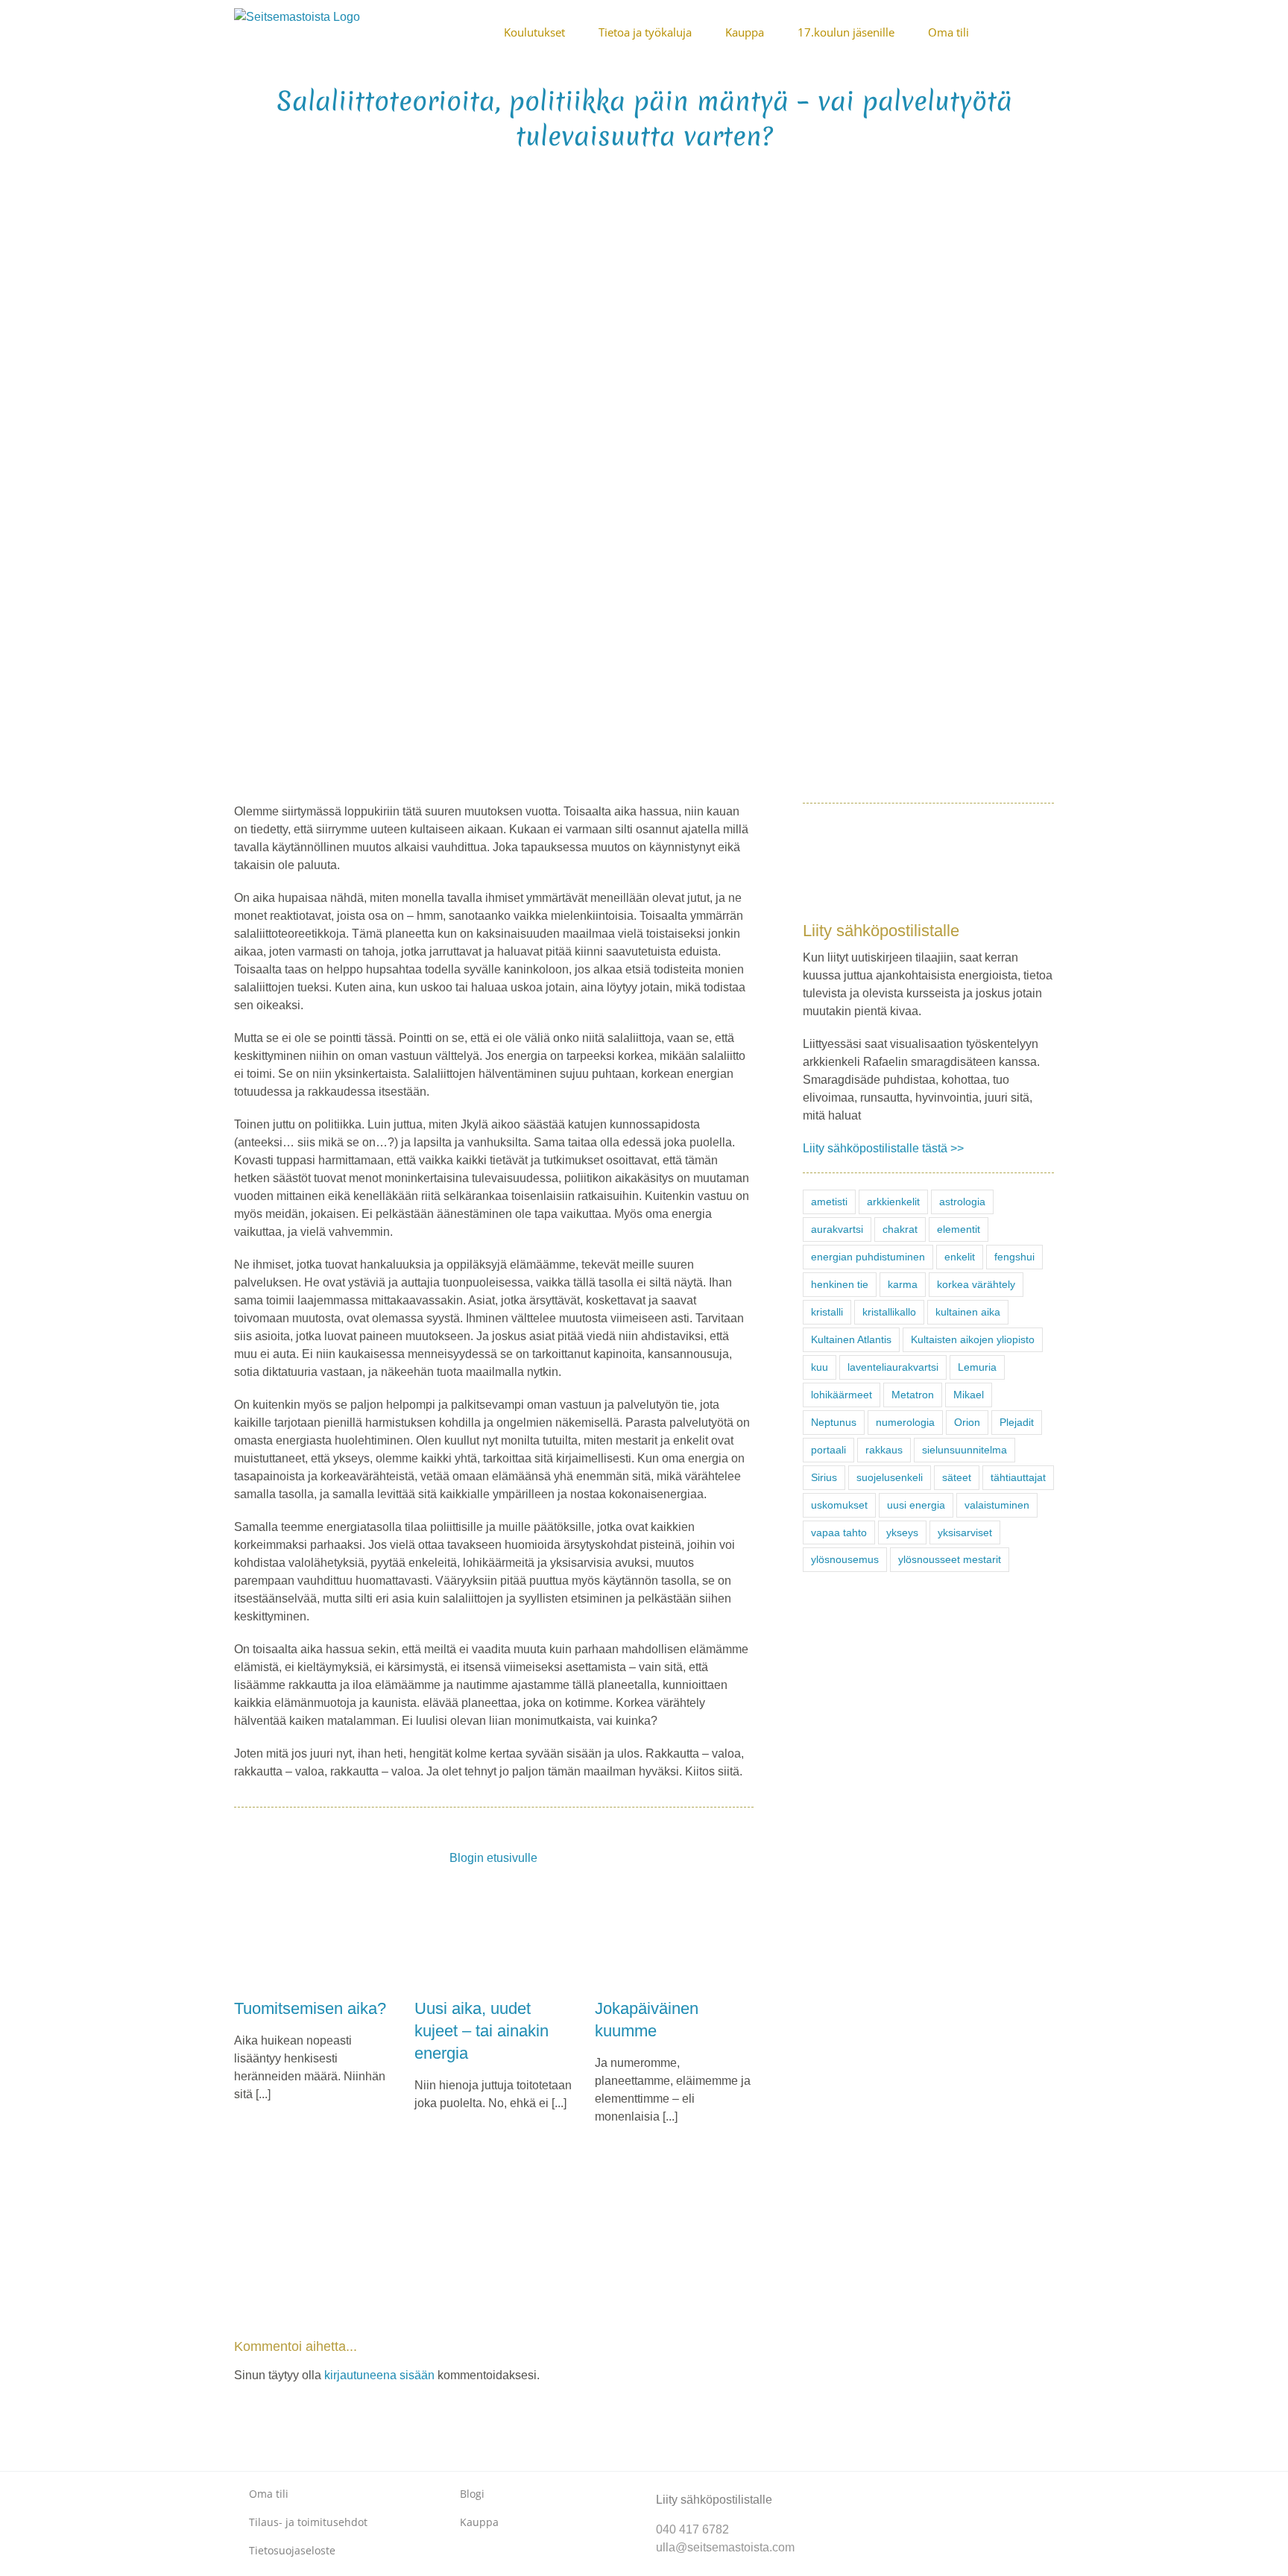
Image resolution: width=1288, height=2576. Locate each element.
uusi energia (916, 1505)
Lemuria (977, 1367)
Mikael (969, 1395)
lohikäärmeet (842, 1395)
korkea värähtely (976, 1284)
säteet (957, 1477)
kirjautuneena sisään (379, 2375)
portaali (828, 1450)
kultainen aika (968, 1312)
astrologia (962, 1202)
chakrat (900, 1229)
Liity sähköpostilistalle (714, 2500)
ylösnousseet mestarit (950, 1559)
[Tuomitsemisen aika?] (313, 1937)
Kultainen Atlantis (851, 1339)
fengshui (1014, 1257)
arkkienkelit (893, 1202)
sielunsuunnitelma (965, 1450)
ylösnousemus (845, 1559)
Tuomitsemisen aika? (310, 2008)
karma (903, 1284)
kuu (820, 1367)
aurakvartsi (837, 1229)
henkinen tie (840, 1284)
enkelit (960, 1257)
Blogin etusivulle (493, 1858)
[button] (1049, 31)
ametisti (829, 1202)
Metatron (913, 1395)
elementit (959, 1229)
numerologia (905, 1422)
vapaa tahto (839, 1532)
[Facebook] (873, 2487)
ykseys (902, 1532)
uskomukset (839, 1505)
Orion (967, 1422)
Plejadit (1017, 1422)
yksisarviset (965, 1532)
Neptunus (834, 1422)
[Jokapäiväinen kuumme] (674, 1937)
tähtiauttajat (1018, 1477)
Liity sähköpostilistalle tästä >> (883, 1148)
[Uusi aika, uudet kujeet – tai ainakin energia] (493, 1937)
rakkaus (884, 1450)
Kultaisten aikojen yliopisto (973, 1339)
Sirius (824, 1477)
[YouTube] (921, 2487)
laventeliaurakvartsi (893, 1367)
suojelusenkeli (890, 1477)
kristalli (827, 1312)
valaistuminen (997, 1505)
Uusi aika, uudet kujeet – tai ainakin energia (482, 2031)
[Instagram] (897, 2487)
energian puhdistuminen (868, 1257)
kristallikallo (889, 1312)
